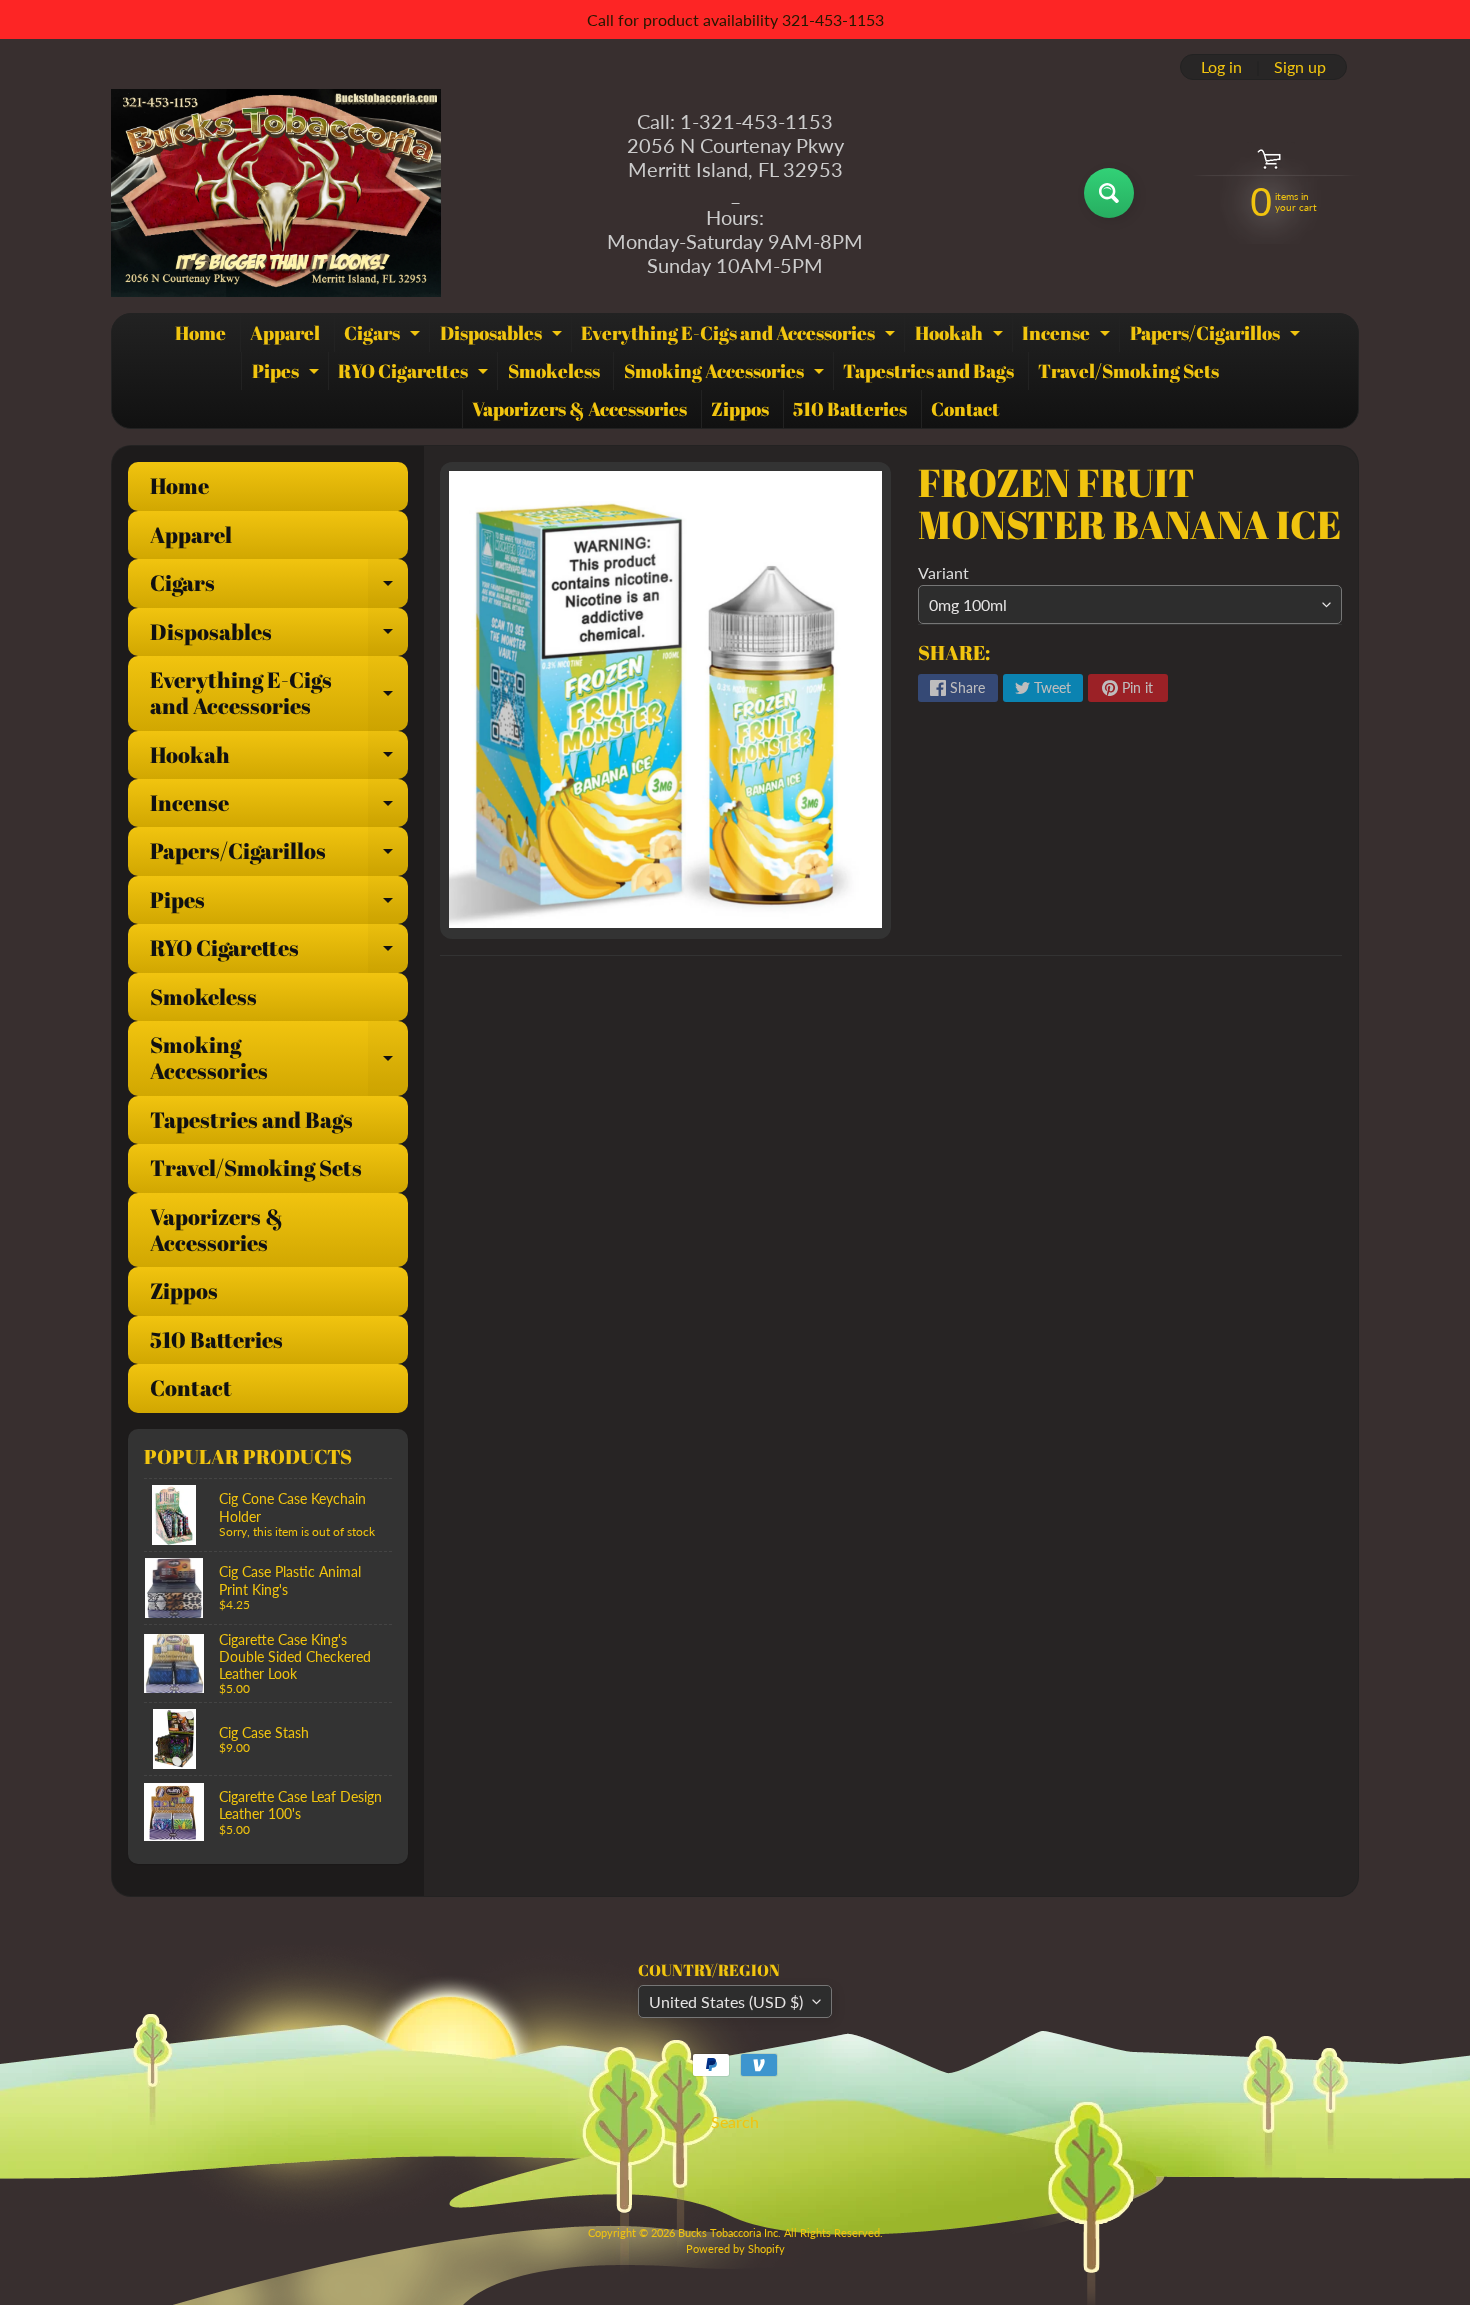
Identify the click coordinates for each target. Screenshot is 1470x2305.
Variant (943, 572)
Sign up (1300, 67)
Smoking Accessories (726, 374)
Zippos (740, 409)
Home (200, 333)
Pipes (288, 374)
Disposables (503, 336)
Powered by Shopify (735, 2248)
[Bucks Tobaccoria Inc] (276, 193)
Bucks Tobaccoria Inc (728, 2232)
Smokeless (554, 371)
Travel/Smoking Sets (1128, 371)
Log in (1221, 67)
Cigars (384, 336)
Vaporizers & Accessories (579, 409)
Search (735, 2121)
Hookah (961, 336)
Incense (1068, 336)
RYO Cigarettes (415, 374)
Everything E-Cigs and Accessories (740, 336)
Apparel (285, 333)
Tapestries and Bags (928, 371)
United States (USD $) (726, 2001)
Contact (965, 409)
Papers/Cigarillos (1217, 336)
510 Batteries (850, 409)
